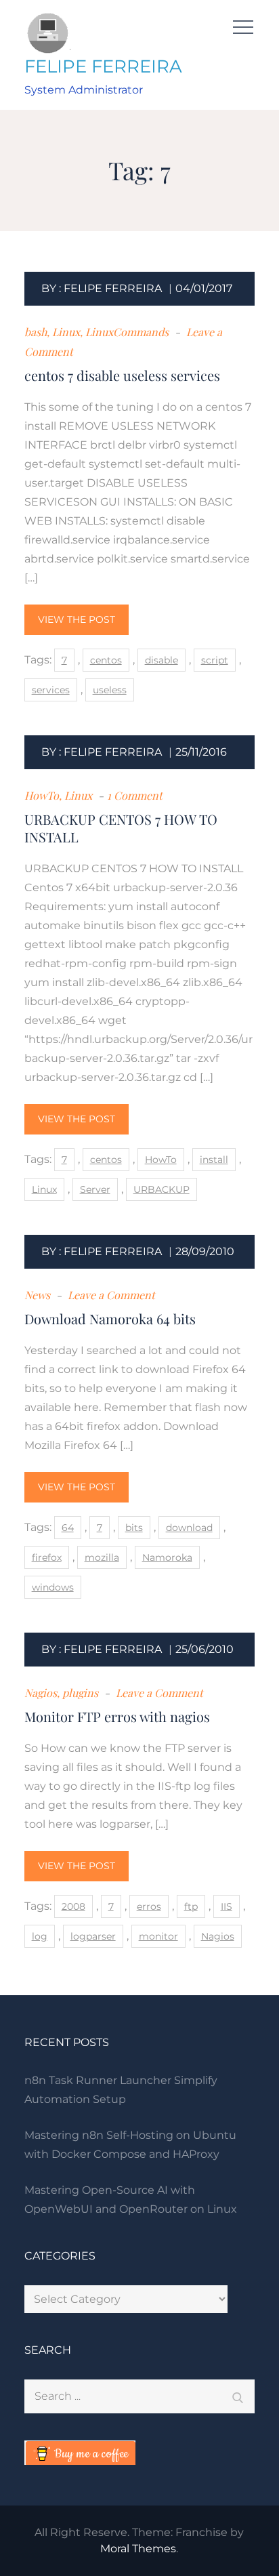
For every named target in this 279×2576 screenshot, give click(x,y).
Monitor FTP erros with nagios (117, 1716)
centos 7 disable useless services (122, 375)
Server (95, 1189)
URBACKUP (162, 1189)
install (214, 1160)
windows (53, 1587)
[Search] (238, 2396)
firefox (47, 1557)
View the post (77, 619)
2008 (73, 1906)
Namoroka (167, 1557)
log (40, 1936)
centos (106, 660)
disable (162, 660)
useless (110, 690)
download (189, 1528)
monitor (158, 1936)
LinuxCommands (127, 332)
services (51, 690)
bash (36, 332)
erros (149, 1906)
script (215, 660)
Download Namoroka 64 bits (110, 1318)
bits (134, 1528)
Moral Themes (138, 2549)
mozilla (102, 1557)
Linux (66, 332)
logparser (93, 1936)
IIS (227, 1906)
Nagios (41, 1693)
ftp (191, 1906)
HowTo (42, 795)
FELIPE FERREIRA (103, 66)
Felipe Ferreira (113, 288)
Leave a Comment (110, 1295)
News (37, 1295)
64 (68, 1528)
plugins (80, 1693)
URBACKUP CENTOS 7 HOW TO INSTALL (121, 828)
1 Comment (135, 795)
